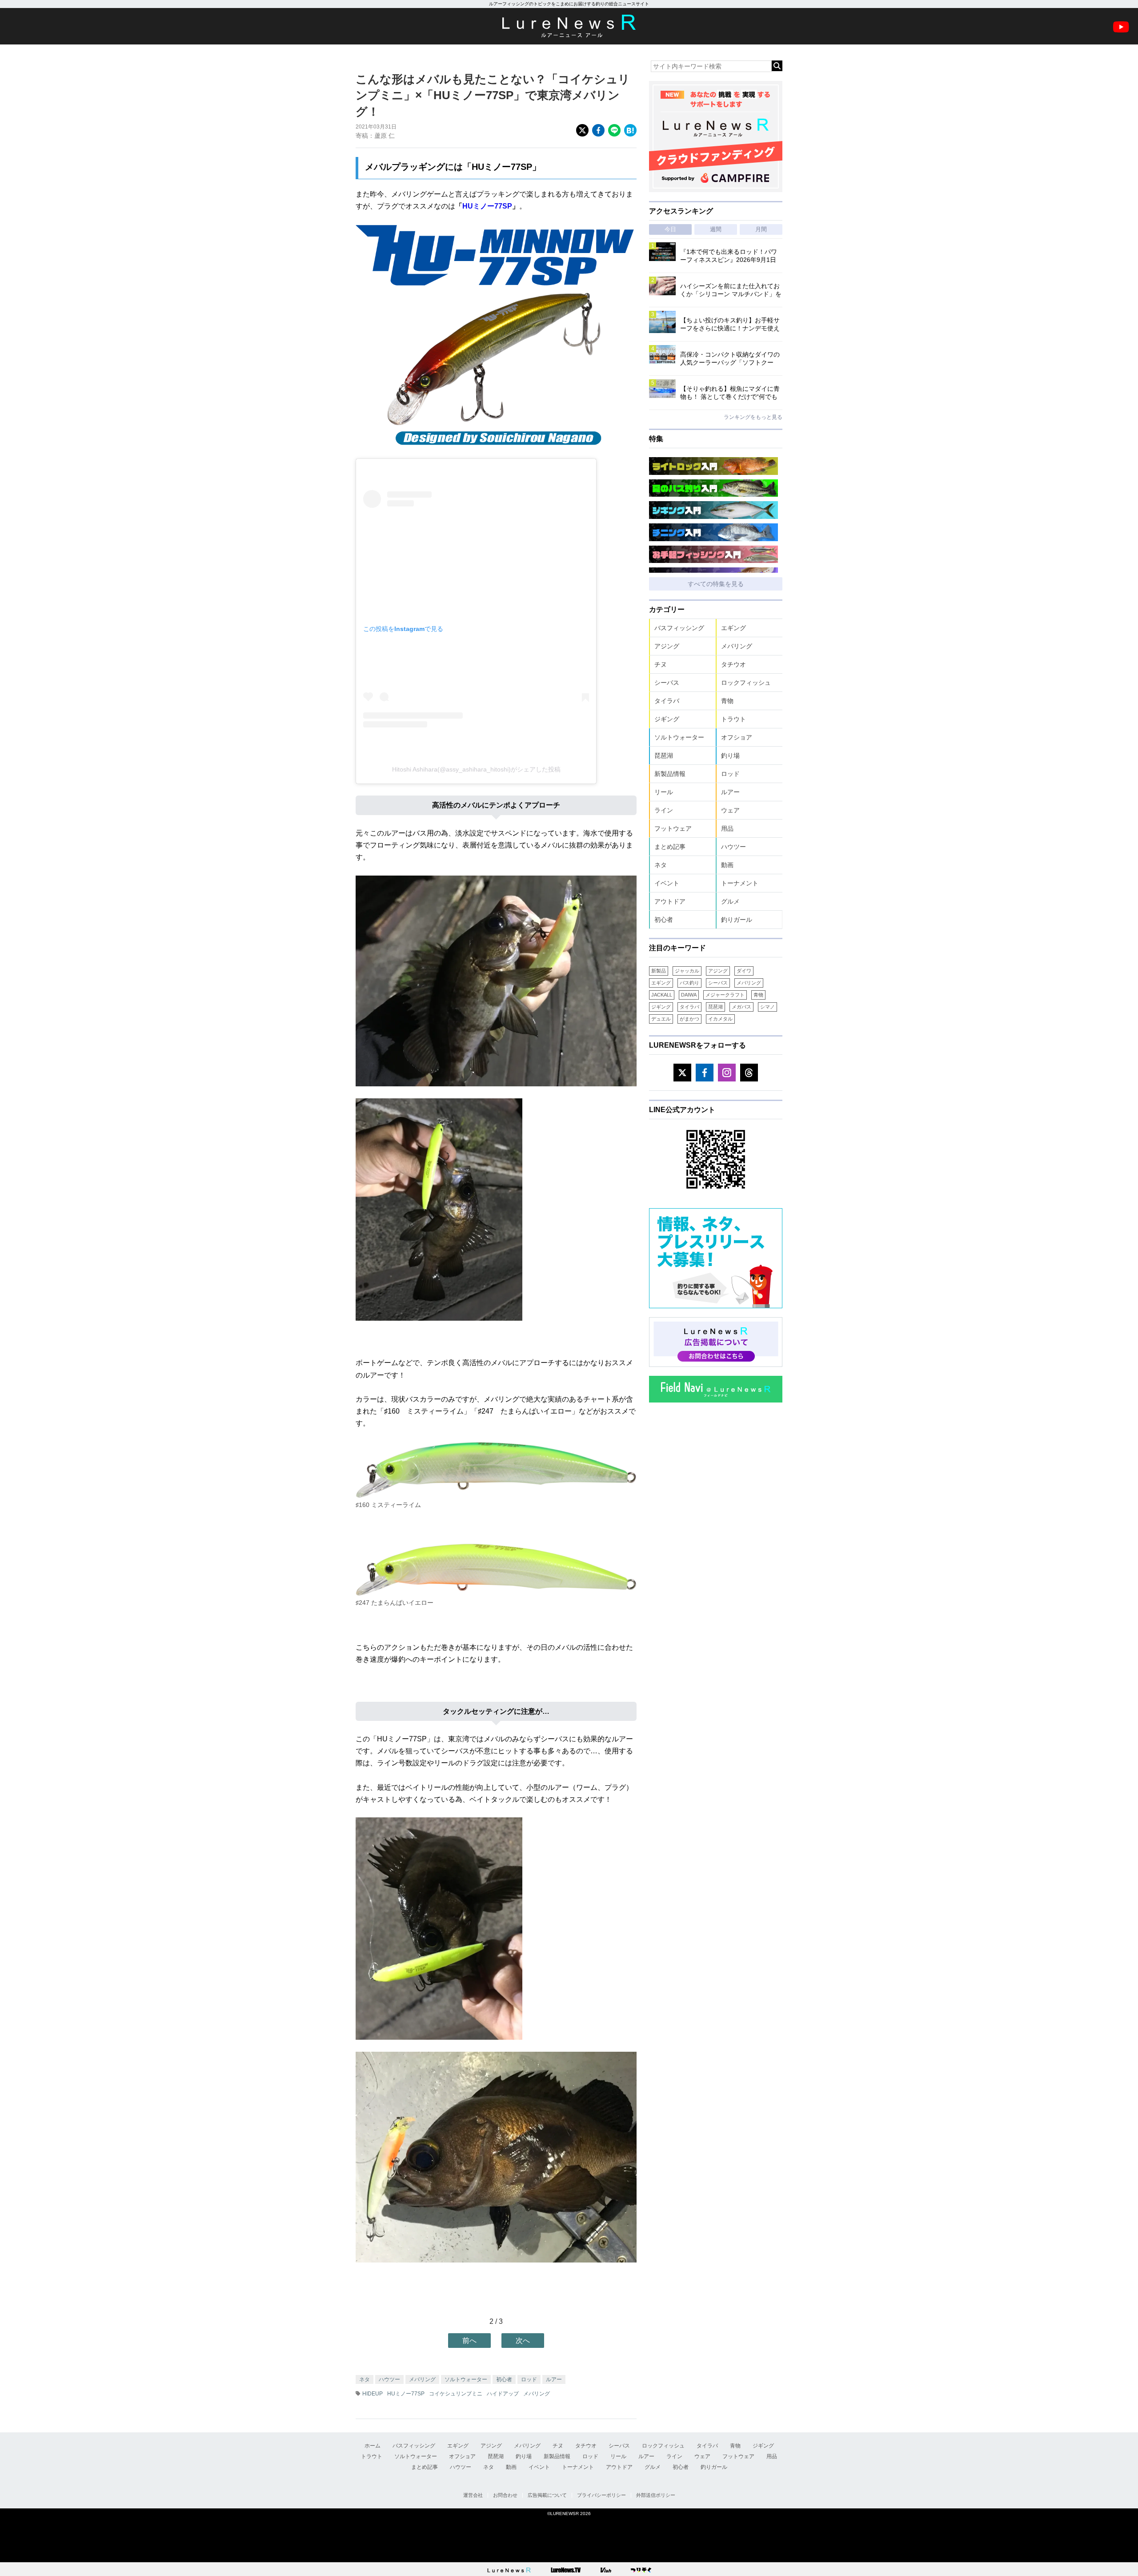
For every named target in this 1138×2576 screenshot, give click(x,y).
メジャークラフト (725, 995)
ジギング (667, 719)
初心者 (504, 2379)
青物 (727, 701)
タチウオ (733, 664)
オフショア (737, 737)
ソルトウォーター (466, 2379)
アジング (667, 646)
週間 (716, 229)
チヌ (661, 664)
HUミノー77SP (487, 206)
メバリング (422, 2379)
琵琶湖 (664, 756)
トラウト (733, 719)
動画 (727, 865)
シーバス (667, 683)
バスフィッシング (679, 628)
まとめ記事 (670, 847)
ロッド (529, 2379)
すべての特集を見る (716, 584)
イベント (667, 883)
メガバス (741, 1007)
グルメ (730, 901)
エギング (733, 628)
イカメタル (720, 1019)
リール (664, 792)
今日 (670, 229)
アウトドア (670, 901)
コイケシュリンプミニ (456, 2394)
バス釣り (689, 983)
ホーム (373, 2446)
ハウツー (389, 2379)
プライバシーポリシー (601, 2495)
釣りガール (737, 920)
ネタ (365, 2379)
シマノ (767, 1007)
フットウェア (673, 828)
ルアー (554, 2379)
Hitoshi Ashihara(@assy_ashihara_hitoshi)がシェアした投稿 (476, 769)
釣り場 (730, 756)
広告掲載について (547, 2495)
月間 (761, 229)
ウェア (730, 810)
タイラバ (667, 701)
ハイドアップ (503, 2394)
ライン (664, 810)
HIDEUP (373, 2394)
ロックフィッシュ (746, 683)
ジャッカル (687, 971)
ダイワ (744, 971)
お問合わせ (505, 2495)
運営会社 (473, 2495)
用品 (727, 828)
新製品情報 (670, 774)
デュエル (661, 1019)
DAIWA (689, 995)
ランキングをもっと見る (753, 417)
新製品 (659, 971)
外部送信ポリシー (656, 2495)
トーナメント (740, 883)
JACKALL (662, 995)
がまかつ (689, 1019)
